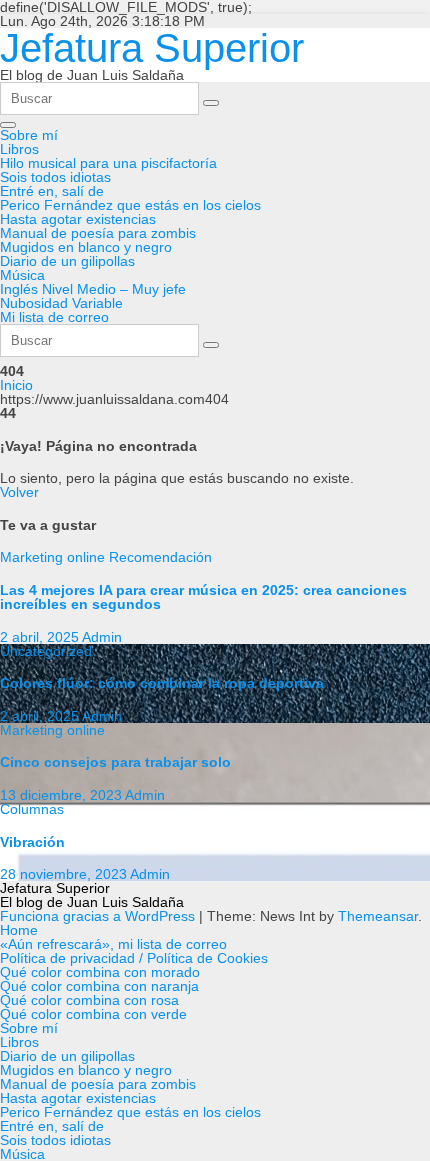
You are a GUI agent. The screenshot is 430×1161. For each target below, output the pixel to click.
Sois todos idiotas (55, 177)
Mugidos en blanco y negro (86, 247)
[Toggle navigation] (8, 125)
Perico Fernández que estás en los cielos (130, 205)
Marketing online (54, 557)
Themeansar (378, 916)
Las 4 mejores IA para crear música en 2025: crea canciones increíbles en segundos (203, 597)
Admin (102, 637)
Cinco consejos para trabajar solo (115, 762)
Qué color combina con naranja (99, 986)
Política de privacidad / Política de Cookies (134, 958)
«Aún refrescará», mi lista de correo (113, 944)
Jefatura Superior (152, 48)
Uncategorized (46, 651)
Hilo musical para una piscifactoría (108, 163)
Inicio (16, 385)
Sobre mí (29, 135)
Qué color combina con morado (100, 972)
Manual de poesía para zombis (98, 233)
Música (22, 275)
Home (19, 930)
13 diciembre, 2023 (62, 795)
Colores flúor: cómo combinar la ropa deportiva (162, 683)
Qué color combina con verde (93, 1014)
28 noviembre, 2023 (65, 874)
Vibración (32, 842)
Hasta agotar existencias (78, 219)
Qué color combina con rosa (89, 1000)
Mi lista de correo (54, 317)
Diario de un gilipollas (67, 261)
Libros (19, 149)
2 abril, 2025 (41, 637)
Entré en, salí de (52, 191)
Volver (19, 492)
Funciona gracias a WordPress (99, 916)
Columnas (32, 809)
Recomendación (160, 557)
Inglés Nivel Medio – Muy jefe (93, 289)
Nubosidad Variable (61, 303)
